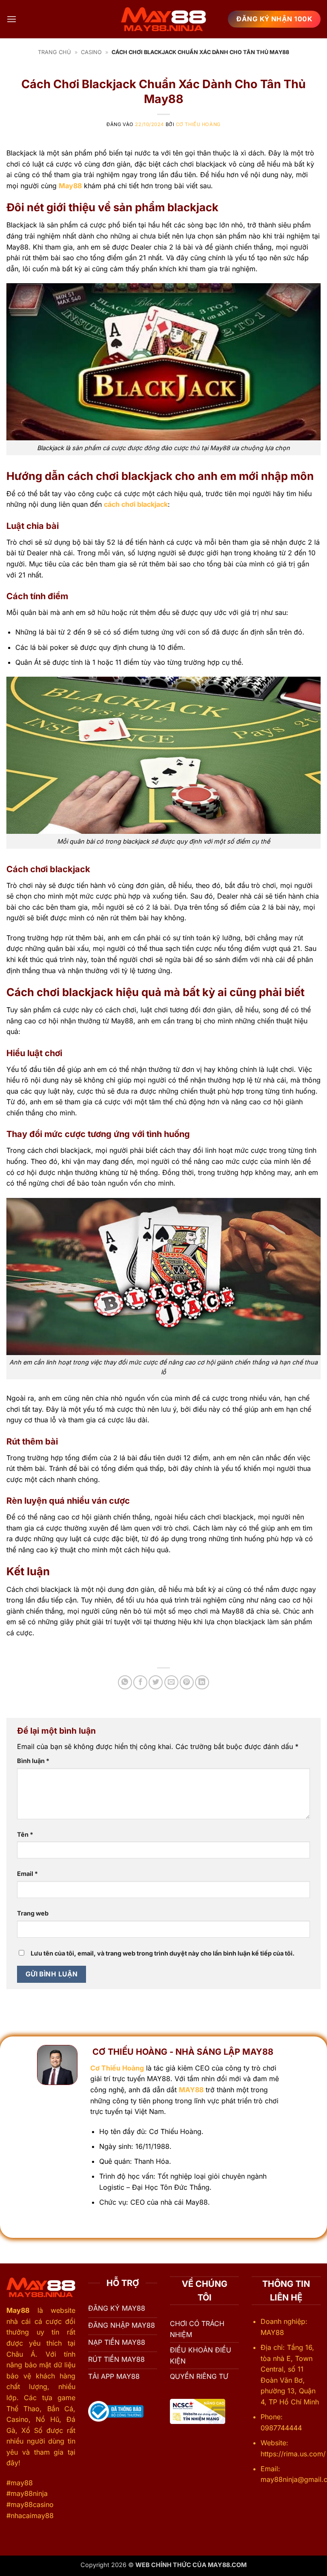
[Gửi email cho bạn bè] (171, 1682)
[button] (11, 19)
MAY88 (191, 2090)
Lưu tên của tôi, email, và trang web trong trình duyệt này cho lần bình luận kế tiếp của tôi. (163, 1953)
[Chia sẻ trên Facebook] (140, 1682)
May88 (70, 186)
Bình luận (33, 1761)
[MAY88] (163, 19)
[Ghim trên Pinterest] (187, 1682)
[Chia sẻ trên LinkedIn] (202, 1682)
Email (27, 1874)
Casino (91, 52)
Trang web (33, 1913)
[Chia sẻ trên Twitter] (156, 1682)
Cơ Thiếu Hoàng (198, 124)
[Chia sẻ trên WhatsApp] (125, 1682)
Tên (25, 1834)
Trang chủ (54, 52)
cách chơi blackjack (136, 504)
